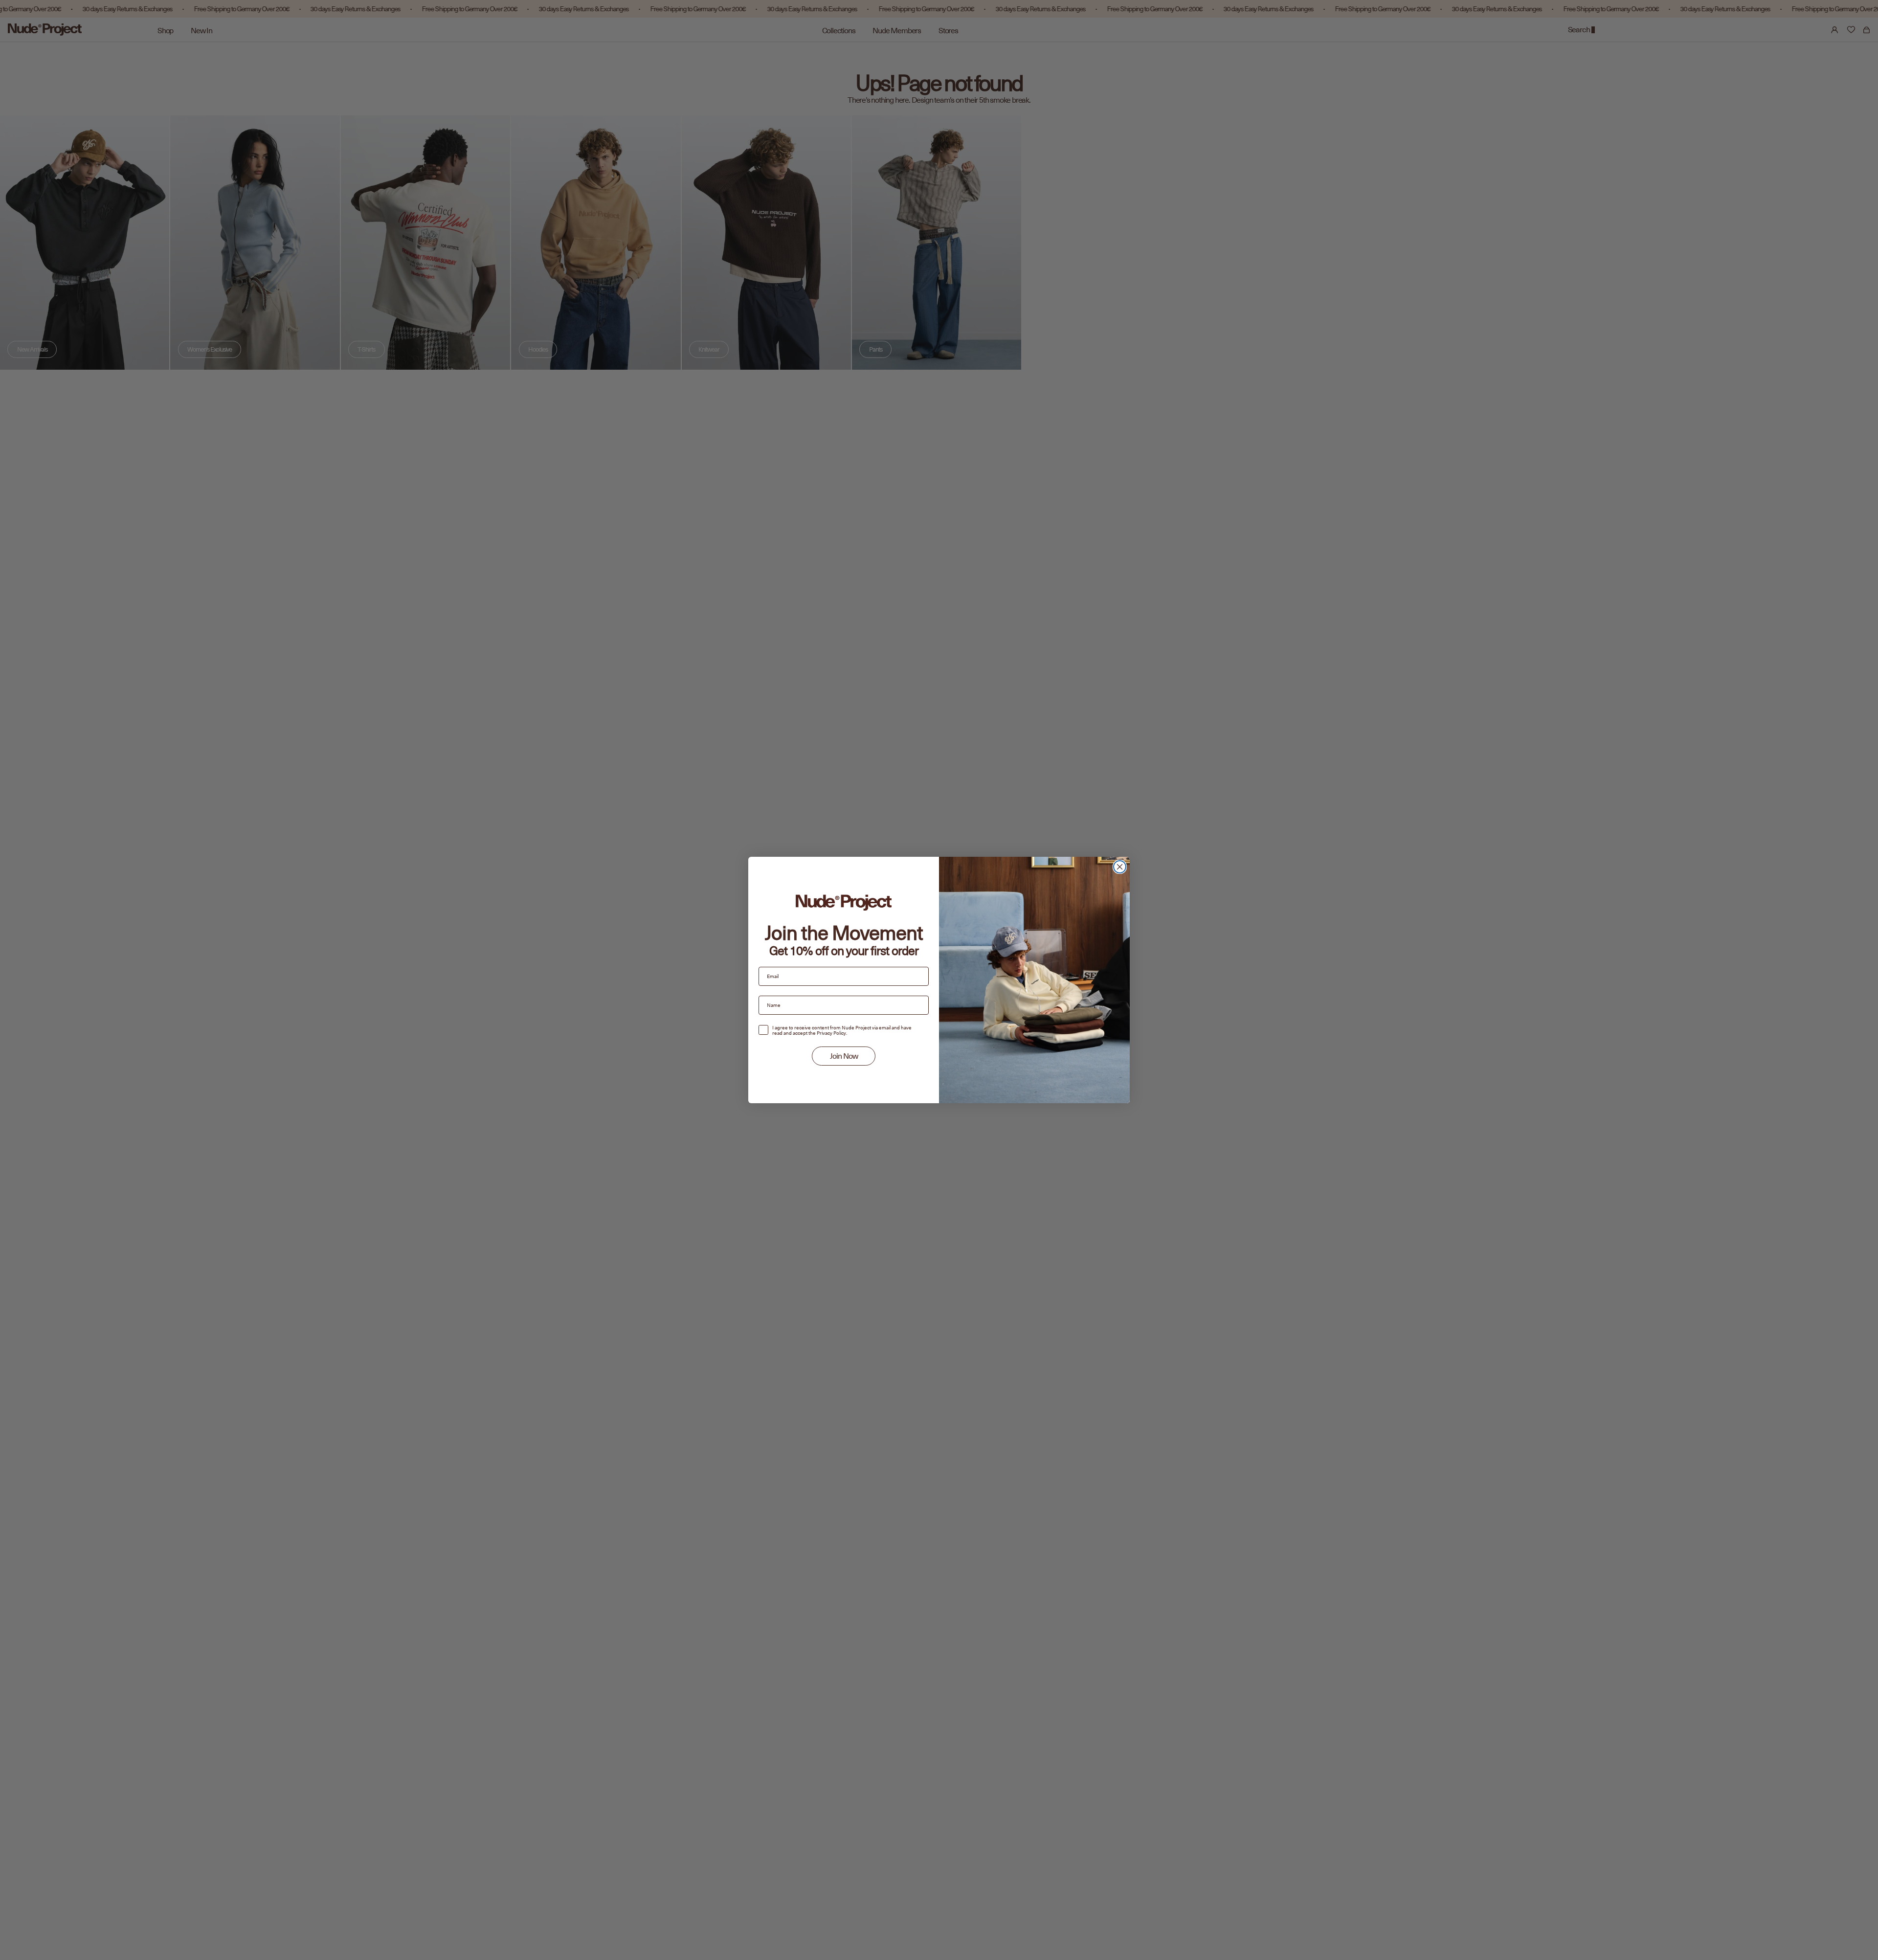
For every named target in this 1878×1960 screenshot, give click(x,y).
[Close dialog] (1120, 867)
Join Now (844, 1056)
